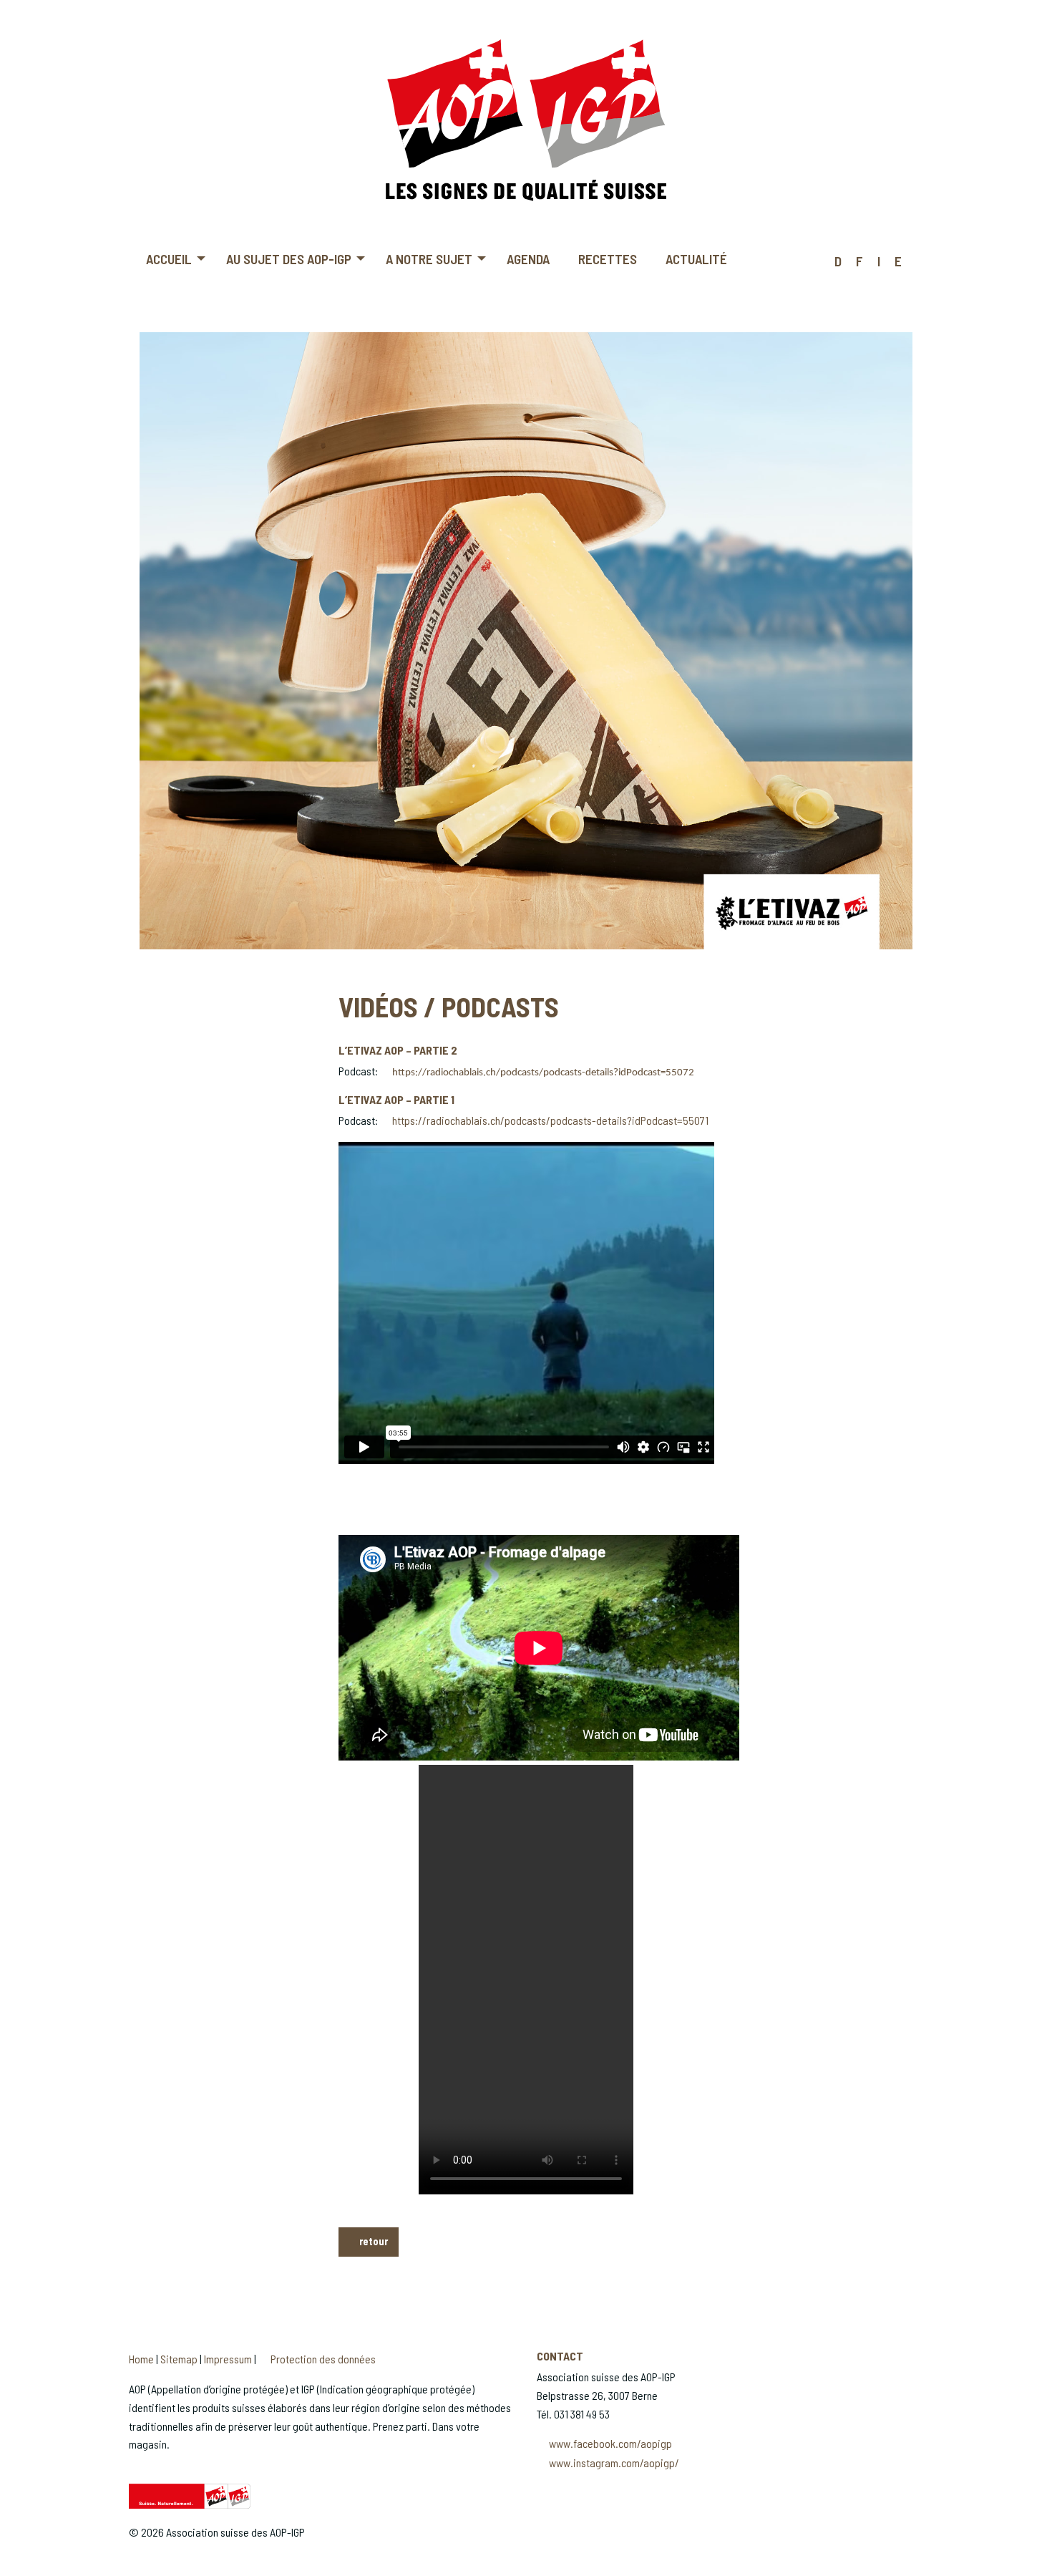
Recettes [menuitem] (608, 259)
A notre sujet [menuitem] (429, 259)
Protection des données (323, 2359)
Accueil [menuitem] (169, 259)
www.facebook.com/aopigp (610, 2443)
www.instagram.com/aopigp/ (614, 2463)
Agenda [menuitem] (528, 259)
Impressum (228, 2359)
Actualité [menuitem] (696, 259)
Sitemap (179, 2359)
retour (372, 2241)
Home (141, 2359)
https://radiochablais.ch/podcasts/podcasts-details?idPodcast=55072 (543, 1073)
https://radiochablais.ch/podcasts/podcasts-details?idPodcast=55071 (550, 1120)
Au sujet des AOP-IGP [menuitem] (289, 259)
